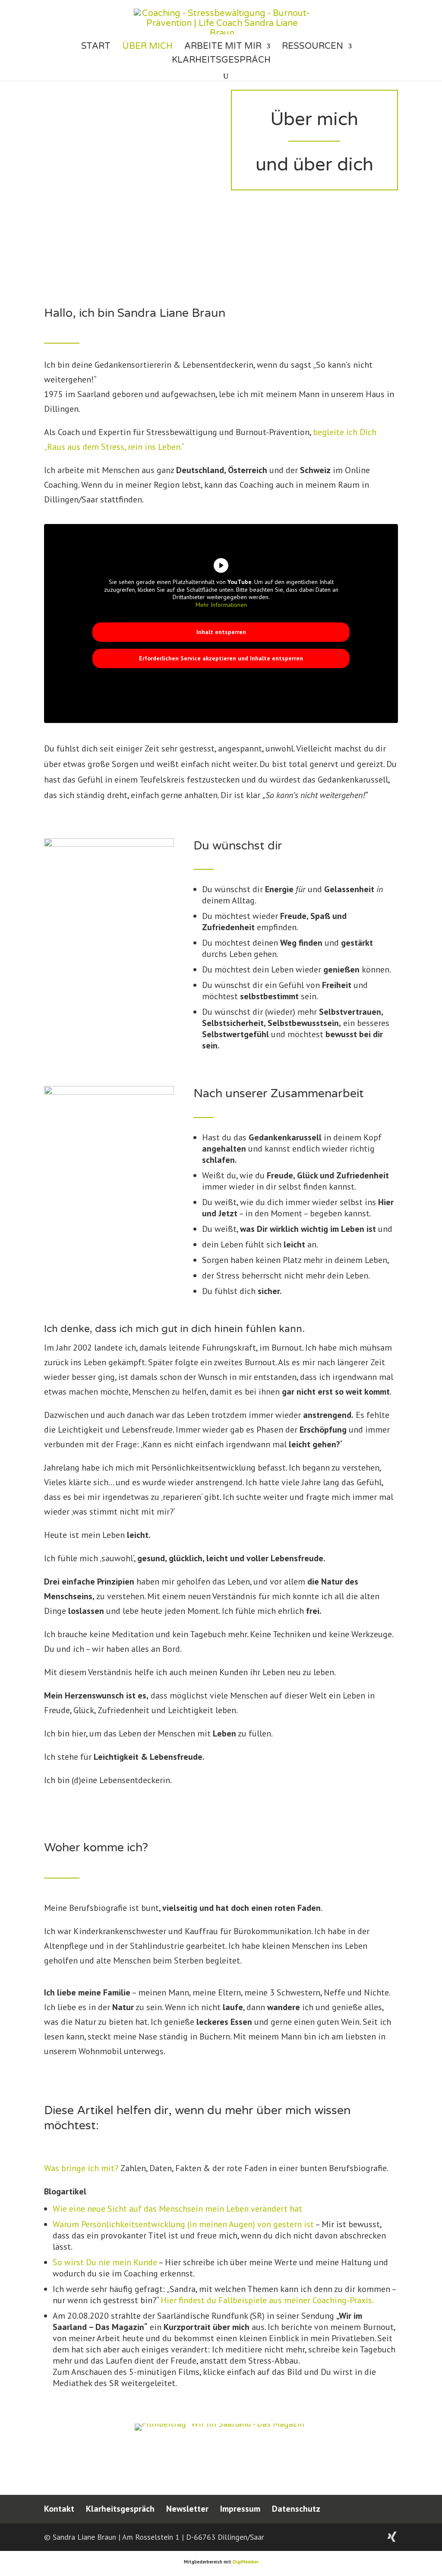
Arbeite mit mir (223, 47)
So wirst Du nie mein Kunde (105, 2262)
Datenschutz (296, 2509)
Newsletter (187, 2509)
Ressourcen (313, 47)
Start (96, 47)
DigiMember (246, 2562)
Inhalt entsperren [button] (221, 632)
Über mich (147, 47)
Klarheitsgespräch (221, 61)
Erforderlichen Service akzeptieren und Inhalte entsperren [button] (221, 658)
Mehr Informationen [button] (221, 605)
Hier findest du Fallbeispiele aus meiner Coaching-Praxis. (267, 2300)
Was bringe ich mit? (81, 2168)
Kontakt (59, 2509)
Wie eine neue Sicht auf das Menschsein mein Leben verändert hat (177, 2209)
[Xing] (392, 2537)
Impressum (240, 2509)
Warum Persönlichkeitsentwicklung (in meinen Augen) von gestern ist (183, 2224)
